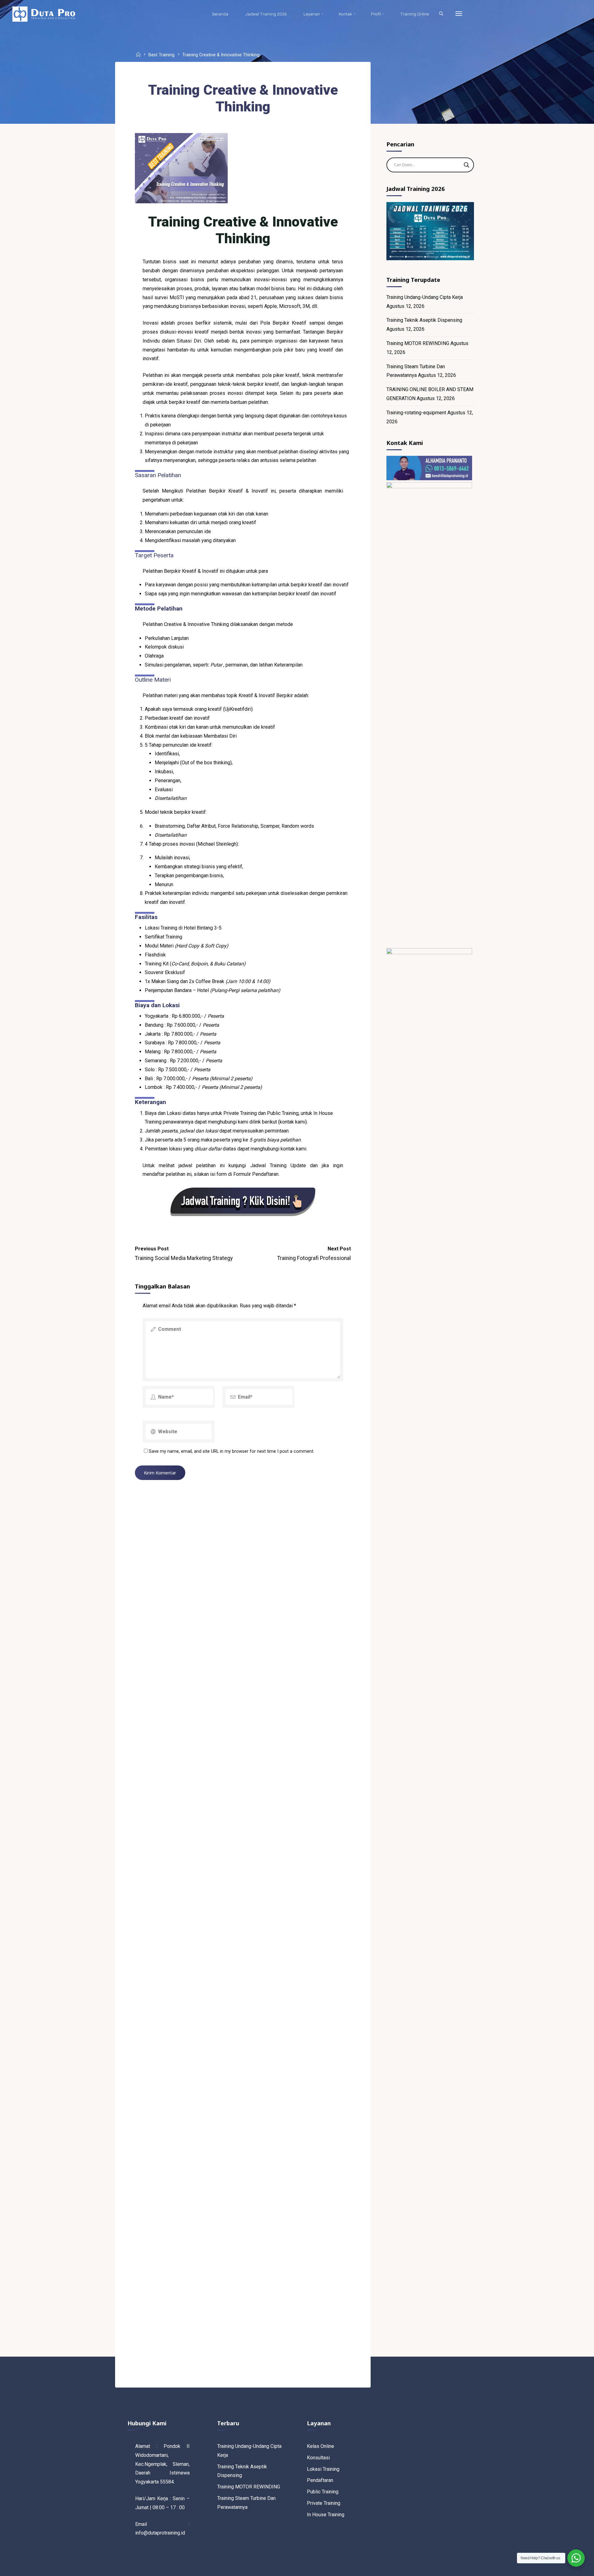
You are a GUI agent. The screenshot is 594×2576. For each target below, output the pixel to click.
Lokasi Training (323, 2469)
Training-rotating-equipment (416, 413)
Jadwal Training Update (278, 1165)
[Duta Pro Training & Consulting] (44, 14)
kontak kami (293, 1122)
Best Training (161, 55)
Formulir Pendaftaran (256, 1174)
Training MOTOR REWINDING (418, 343)
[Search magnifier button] (467, 165)
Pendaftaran (320, 2480)
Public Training (323, 2492)
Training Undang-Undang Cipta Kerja (425, 297)
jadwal (187, 1131)
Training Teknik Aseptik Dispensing (424, 320)
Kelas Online (321, 2446)
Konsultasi (318, 2458)
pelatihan (268, 990)
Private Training (324, 2503)
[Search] (441, 14)
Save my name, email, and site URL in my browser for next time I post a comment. (232, 1451)
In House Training (326, 2515)
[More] (459, 14)
